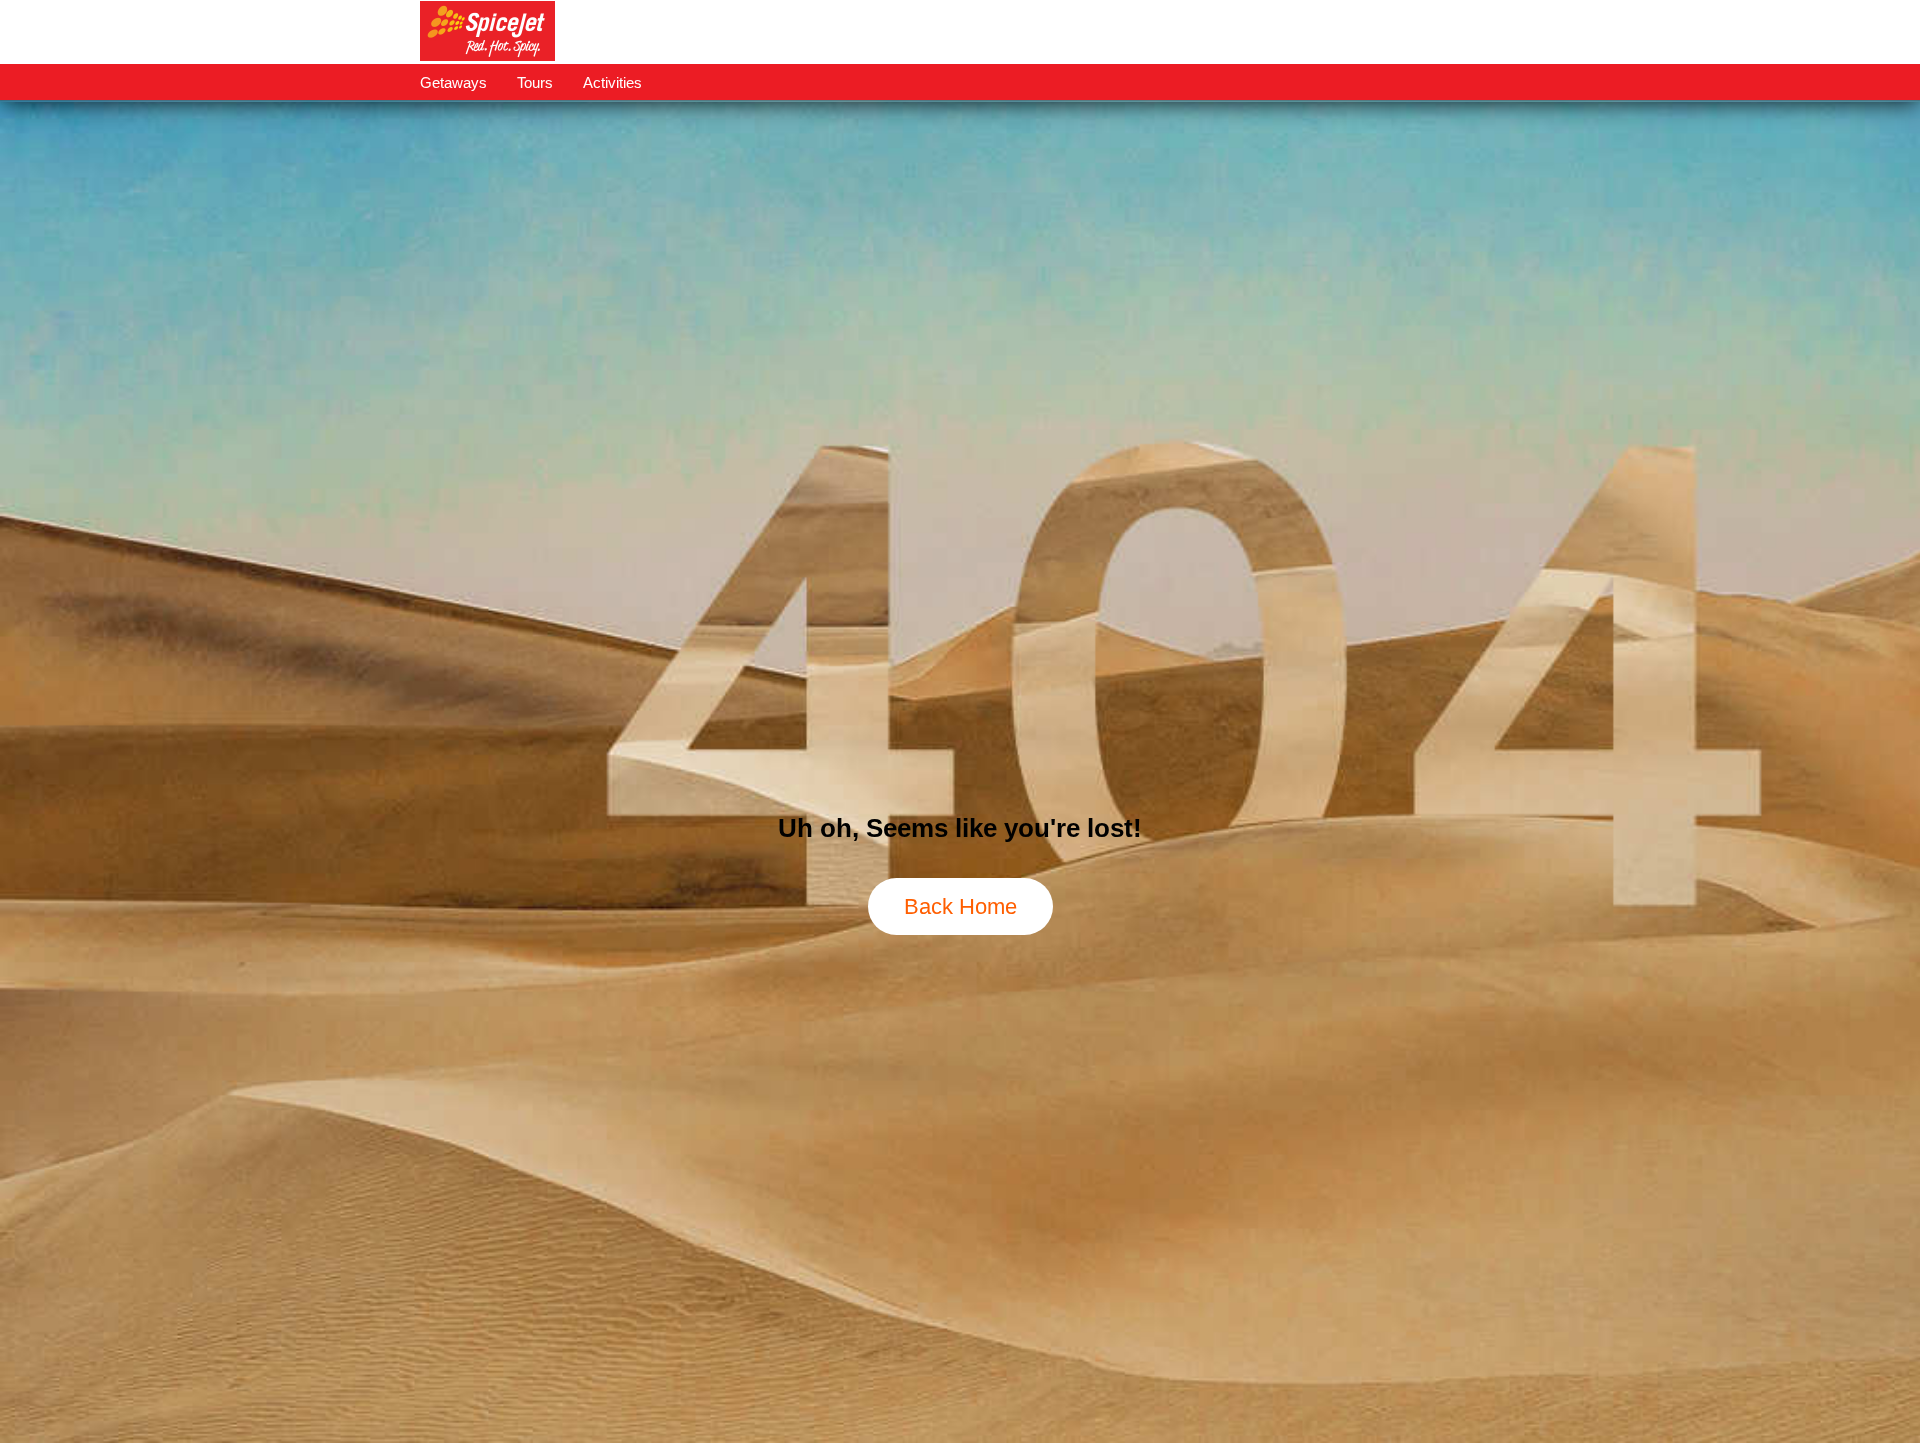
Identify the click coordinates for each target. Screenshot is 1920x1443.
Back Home (960, 906)
